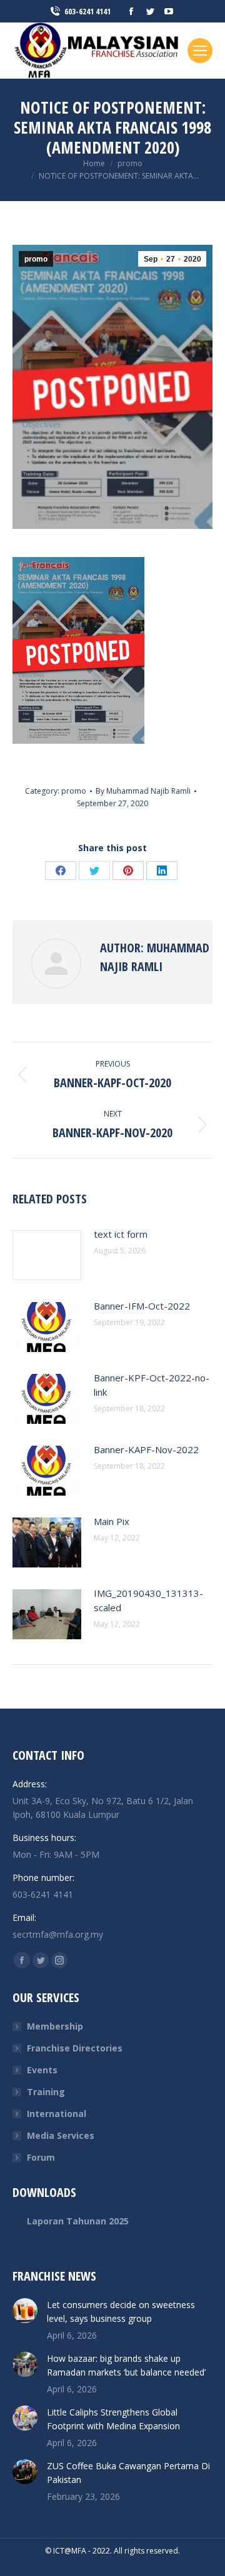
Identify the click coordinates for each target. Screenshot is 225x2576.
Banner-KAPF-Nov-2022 (146, 1449)
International (57, 2114)
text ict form (121, 1234)
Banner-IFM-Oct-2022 (142, 1306)
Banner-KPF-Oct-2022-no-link (152, 1385)
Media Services (61, 2135)
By (143, 791)
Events (42, 2070)
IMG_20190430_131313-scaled (148, 1600)
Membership (55, 2026)
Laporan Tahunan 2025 (78, 2221)
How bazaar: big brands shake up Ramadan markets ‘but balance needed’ (126, 2365)
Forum (41, 2157)
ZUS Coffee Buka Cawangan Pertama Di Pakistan (128, 2473)
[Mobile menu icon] (200, 51)
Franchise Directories (75, 2048)
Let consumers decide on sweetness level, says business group (121, 2312)
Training (46, 2092)
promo (36, 259)
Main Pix (112, 1521)
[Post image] (47, 1255)
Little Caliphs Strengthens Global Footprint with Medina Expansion (113, 2419)
